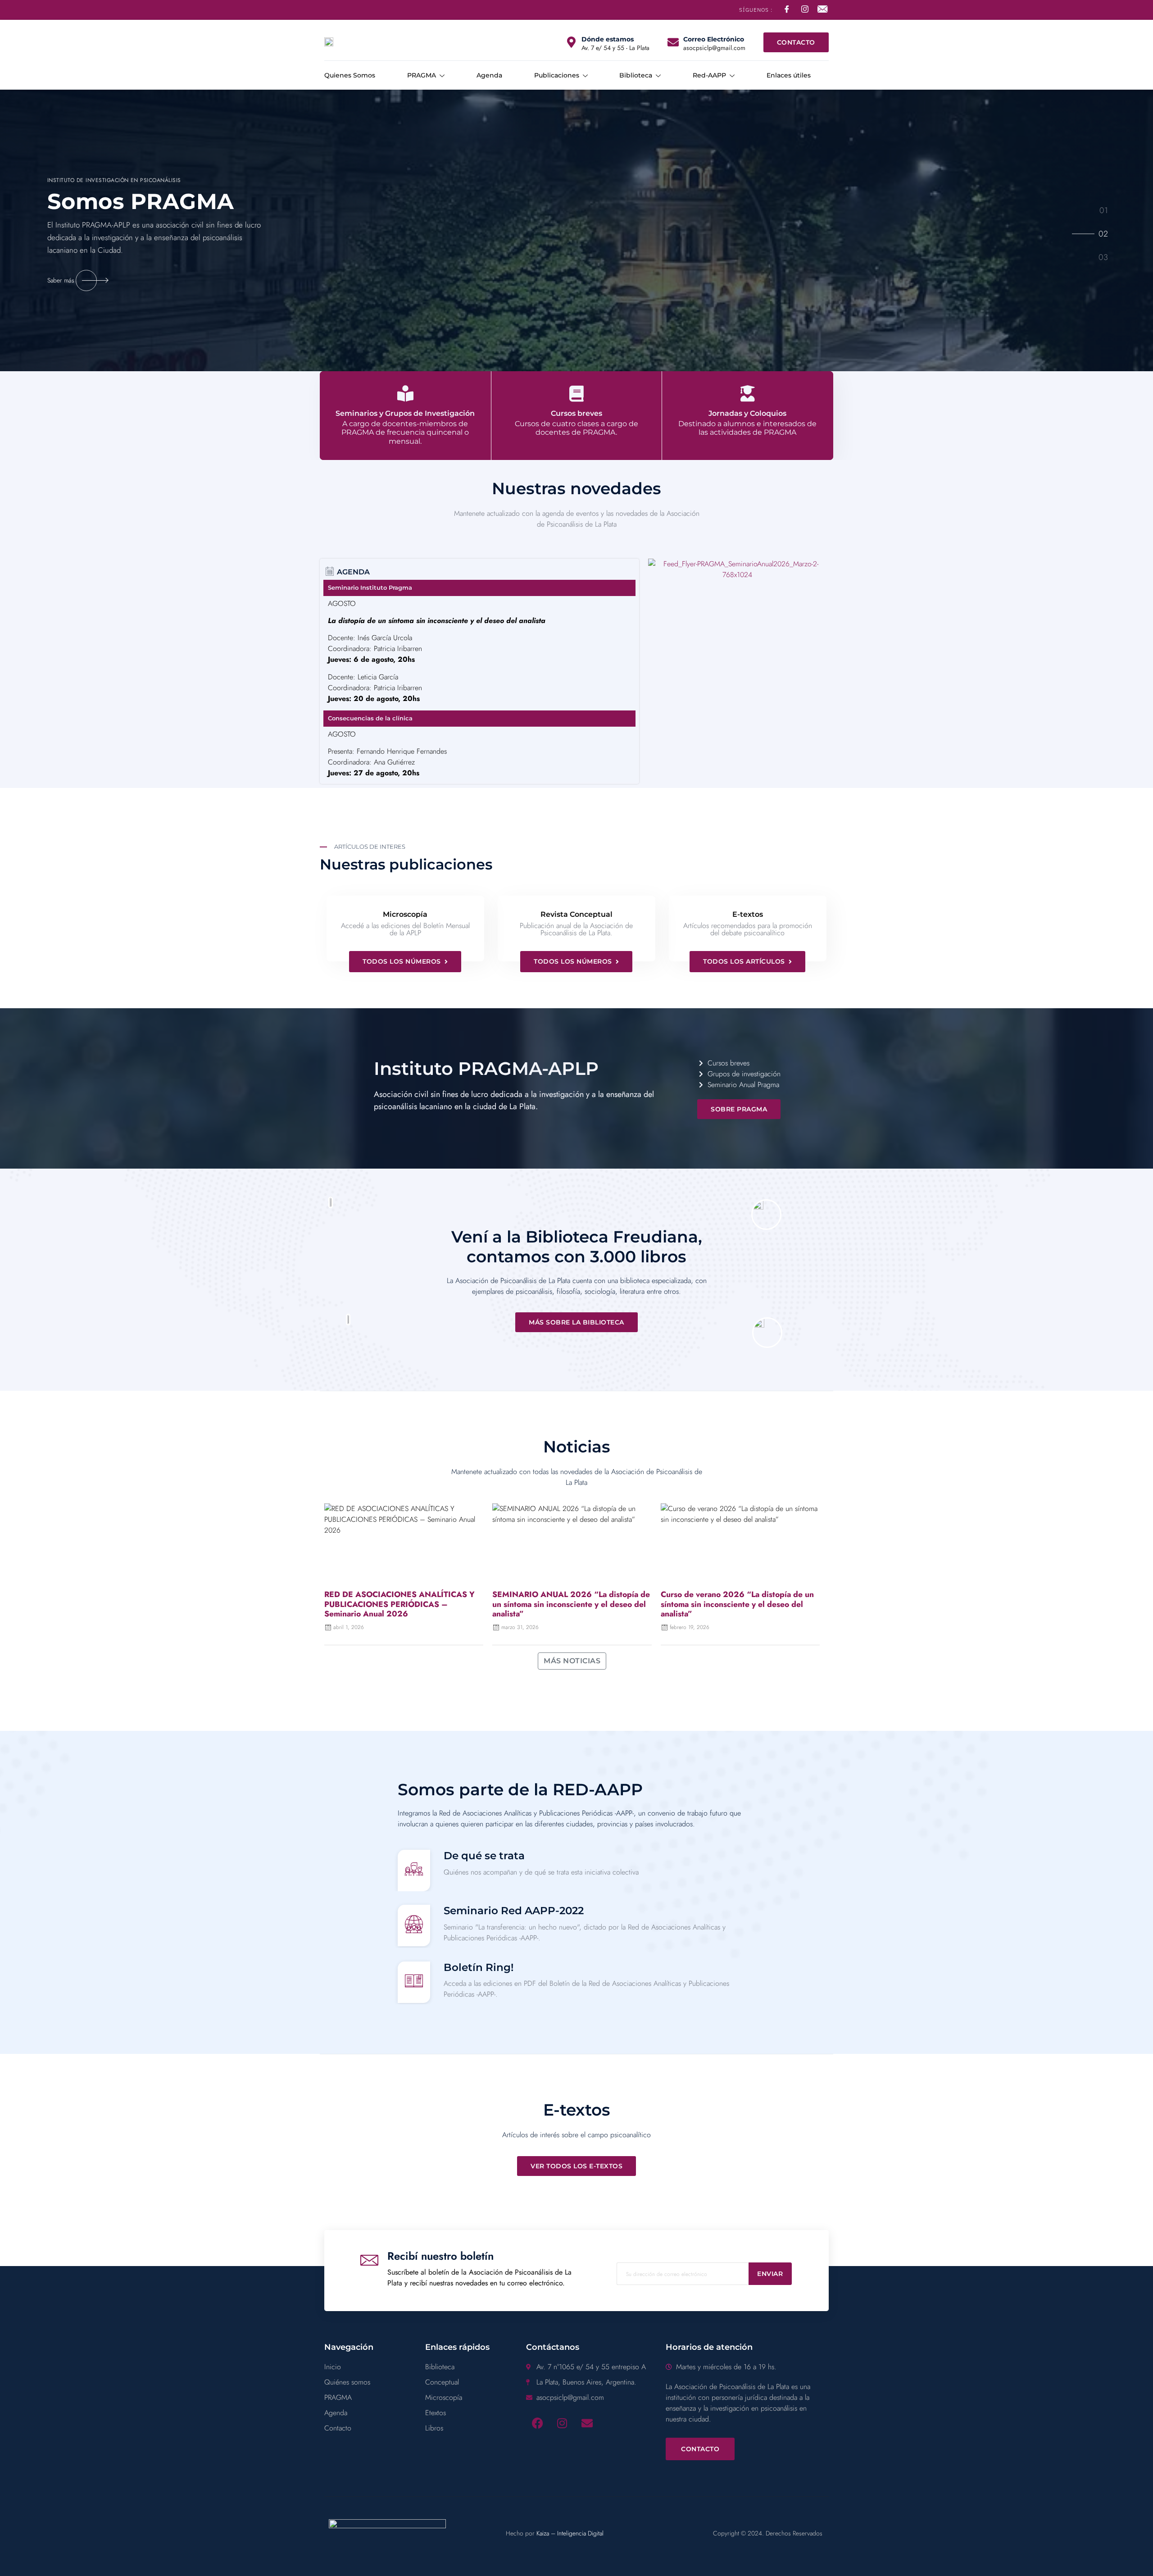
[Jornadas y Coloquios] (748, 394)
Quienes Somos (350, 75)
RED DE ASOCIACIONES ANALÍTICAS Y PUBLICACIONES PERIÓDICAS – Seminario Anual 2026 (399, 1604)
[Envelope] (587, 2423)
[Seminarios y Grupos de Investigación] (405, 394)
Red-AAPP (709, 75)
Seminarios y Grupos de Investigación (405, 413)
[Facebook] (537, 2423)
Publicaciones (557, 75)
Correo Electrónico (714, 39)
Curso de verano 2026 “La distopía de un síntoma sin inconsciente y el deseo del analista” (737, 1604)
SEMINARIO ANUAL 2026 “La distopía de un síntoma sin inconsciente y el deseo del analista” (571, 1604)
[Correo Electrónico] (673, 42)
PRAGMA (422, 75)
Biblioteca (636, 75)
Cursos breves (576, 413)
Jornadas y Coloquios (747, 413)
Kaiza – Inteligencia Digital (570, 2533)
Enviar (770, 2274)
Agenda (489, 75)
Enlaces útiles (789, 75)
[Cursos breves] (576, 394)
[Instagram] (562, 2423)
